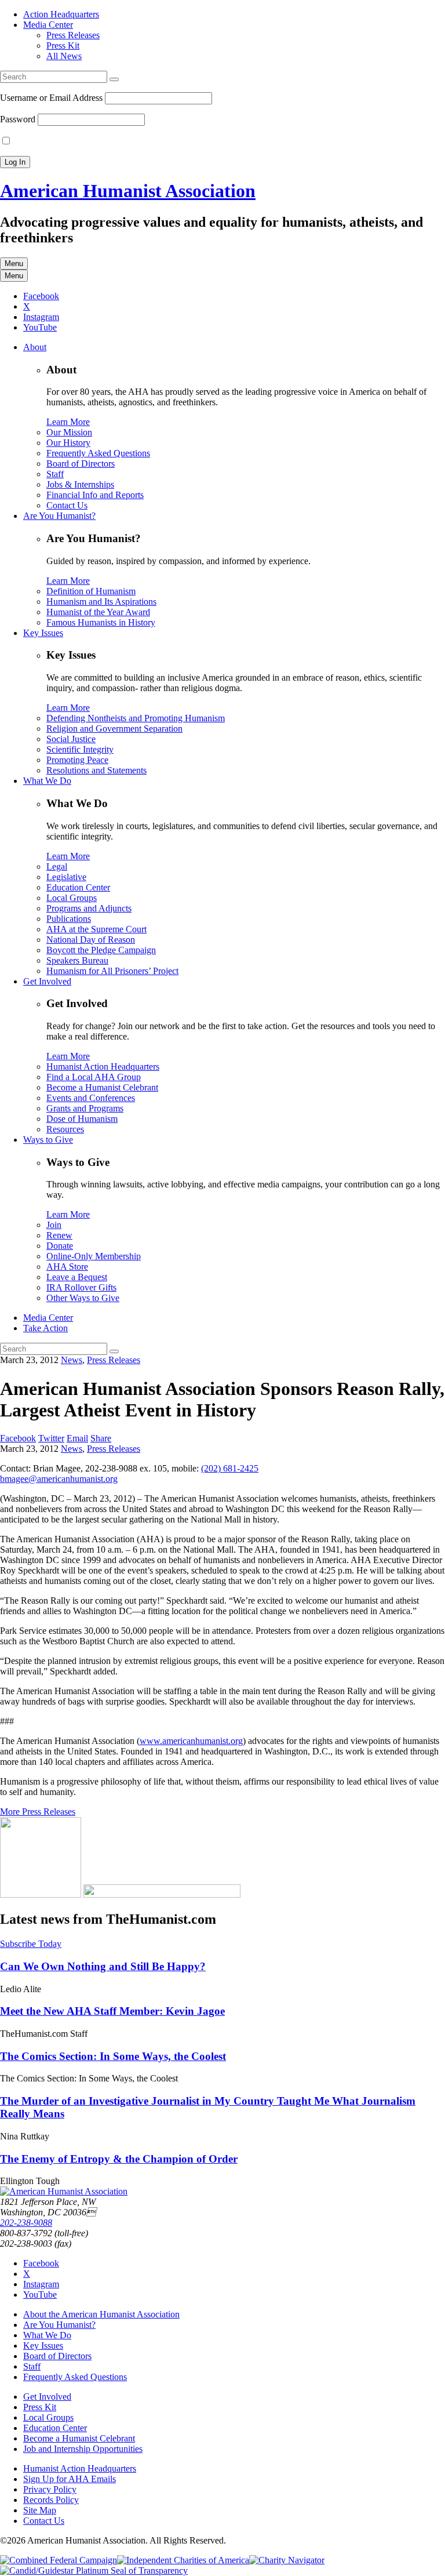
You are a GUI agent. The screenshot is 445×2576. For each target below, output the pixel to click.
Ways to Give (48, 1140)
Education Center (78, 887)
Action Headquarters (61, 14)
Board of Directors (81, 464)
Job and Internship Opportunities (83, 2449)
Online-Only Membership (94, 1256)
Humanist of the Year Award (98, 612)
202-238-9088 (26, 2223)
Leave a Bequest (77, 1277)
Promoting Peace (77, 760)
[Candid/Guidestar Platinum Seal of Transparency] (94, 2570)
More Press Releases (38, 1812)
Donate (60, 1246)
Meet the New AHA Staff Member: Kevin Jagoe (112, 2011)
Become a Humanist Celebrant (102, 1087)
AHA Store (67, 1267)
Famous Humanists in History (101, 622)
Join (54, 1225)
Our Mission (69, 432)
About (35, 347)
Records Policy (51, 2500)
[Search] (114, 79)
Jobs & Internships (80, 484)
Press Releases (73, 35)
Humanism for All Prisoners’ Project (112, 971)
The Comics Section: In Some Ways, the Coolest (113, 2056)
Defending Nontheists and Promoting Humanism (136, 718)
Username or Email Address (51, 98)
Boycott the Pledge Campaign (101, 950)
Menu (14, 264)
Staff (55, 474)
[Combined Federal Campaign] (59, 2560)
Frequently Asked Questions (98, 453)
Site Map (40, 2510)
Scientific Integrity (80, 749)
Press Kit (63, 46)
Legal (57, 866)
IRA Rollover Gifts (81, 1287)
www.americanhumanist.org (191, 1741)
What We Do (47, 781)
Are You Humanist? (59, 516)
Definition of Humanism (91, 591)
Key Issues (43, 633)
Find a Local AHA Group (94, 1077)
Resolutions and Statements (96, 770)
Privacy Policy (50, 2489)
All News (64, 56)
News (72, 1360)
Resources (65, 1129)
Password (18, 119)
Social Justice (71, 739)
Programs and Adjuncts (89, 908)
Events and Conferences (91, 1098)
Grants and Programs (85, 1108)
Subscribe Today (31, 1944)
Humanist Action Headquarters (103, 1067)
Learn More (68, 422)
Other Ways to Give (83, 1298)
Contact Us (67, 505)
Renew (59, 1235)
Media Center (48, 25)
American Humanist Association (128, 191)
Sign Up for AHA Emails (70, 2479)
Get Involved (47, 981)
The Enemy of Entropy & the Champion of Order (119, 2159)
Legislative (66, 877)
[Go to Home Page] (64, 2191)
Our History (68, 443)
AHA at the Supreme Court (96, 929)
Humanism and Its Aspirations (101, 602)
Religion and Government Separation (114, 729)
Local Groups (72, 898)
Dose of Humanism (82, 1119)
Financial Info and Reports (95, 495)
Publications (69, 919)
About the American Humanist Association (101, 2314)
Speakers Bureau (77, 960)
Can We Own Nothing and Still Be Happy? (103, 1966)
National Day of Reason (91, 940)
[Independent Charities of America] (183, 2560)
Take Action (45, 1328)
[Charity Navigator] (287, 2560)
